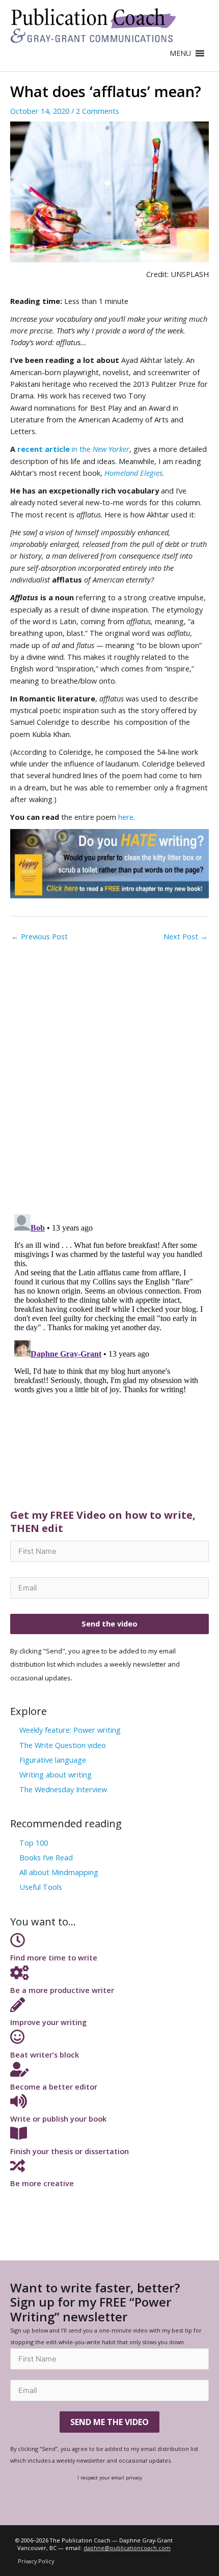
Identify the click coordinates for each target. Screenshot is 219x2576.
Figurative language (53, 1760)
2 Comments (98, 111)
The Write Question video (63, 1745)
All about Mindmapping (59, 1872)
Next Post (186, 936)
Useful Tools (41, 1887)
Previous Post (39, 936)
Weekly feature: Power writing (70, 1730)
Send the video (109, 1623)
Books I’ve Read (46, 1857)
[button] (180, 53)
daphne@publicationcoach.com (127, 2548)
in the (73, 449)
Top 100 (34, 1843)
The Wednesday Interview (63, 1789)
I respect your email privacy (110, 2477)
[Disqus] (109, 1074)
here (126, 817)
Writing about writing (56, 1774)
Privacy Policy (36, 2561)
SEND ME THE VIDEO (109, 2422)
